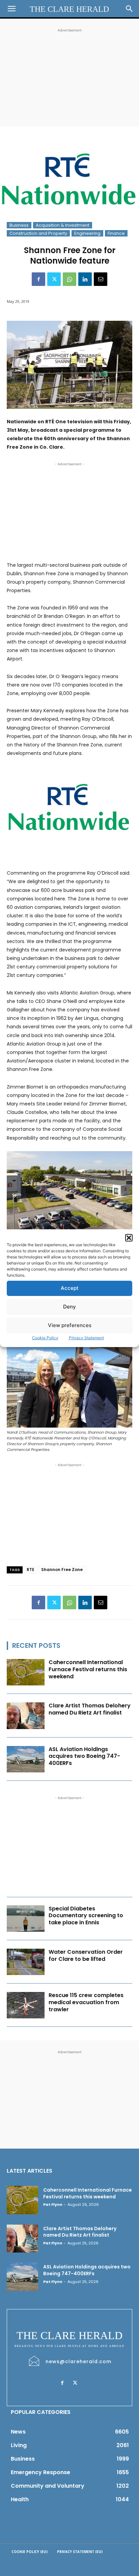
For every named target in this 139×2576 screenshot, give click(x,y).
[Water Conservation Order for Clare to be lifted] (26, 1962)
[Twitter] (54, 279)
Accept (70, 1288)
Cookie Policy (45, 1338)
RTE (31, 1570)
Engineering (87, 233)
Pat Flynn (53, 2204)
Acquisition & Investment (63, 225)
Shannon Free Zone (62, 1570)
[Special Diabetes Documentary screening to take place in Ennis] (26, 1919)
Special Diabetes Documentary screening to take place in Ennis (86, 1916)
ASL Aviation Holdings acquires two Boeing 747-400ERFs (84, 1756)
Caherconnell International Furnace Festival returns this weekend (88, 1669)
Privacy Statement (86, 1338)
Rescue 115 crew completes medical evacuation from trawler (86, 2002)
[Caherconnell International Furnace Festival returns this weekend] (26, 1672)
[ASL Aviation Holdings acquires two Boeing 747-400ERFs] (26, 1759)
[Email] (101, 279)
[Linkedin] (85, 279)
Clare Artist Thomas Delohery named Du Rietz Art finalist (90, 1709)
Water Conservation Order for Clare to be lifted (86, 1955)
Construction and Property (38, 233)
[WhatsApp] (69, 279)
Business (19, 225)
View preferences (70, 1325)
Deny (69, 1307)
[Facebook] (38, 279)
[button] (129, 1238)
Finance (116, 233)
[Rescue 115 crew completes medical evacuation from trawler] (26, 2005)
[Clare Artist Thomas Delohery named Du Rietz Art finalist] (26, 1716)
